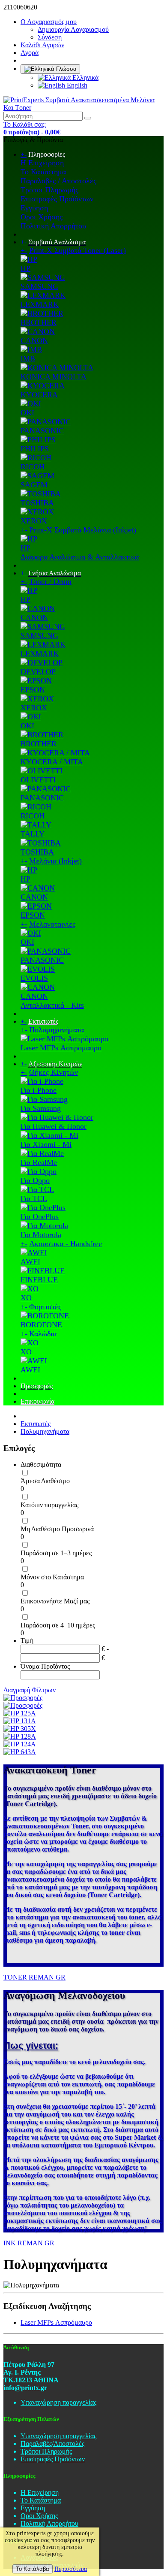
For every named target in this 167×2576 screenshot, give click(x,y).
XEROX (34, 521)
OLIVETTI (38, 780)
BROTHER (39, 322)
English (76, 85)
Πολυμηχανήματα (57, 1030)
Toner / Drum (50, 581)
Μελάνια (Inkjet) (55, 861)
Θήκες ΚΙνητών (54, 1072)
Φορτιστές (45, 1307)
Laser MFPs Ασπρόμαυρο (61, 1048)
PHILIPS (35, 449)
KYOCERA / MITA (52, 762)
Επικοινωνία (37, 1401)
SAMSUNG (39, 286)
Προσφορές (37, 1386)
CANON (34, 341)
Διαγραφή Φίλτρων (30, 1690)
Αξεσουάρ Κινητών (55, 1064)
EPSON (33, 690)
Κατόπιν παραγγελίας (49, 1505)
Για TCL (34, 1198)
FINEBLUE (39, 1280)
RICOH (33, 467)
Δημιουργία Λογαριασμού (73, 29)
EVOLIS (34, 978)
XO (26, 1298)
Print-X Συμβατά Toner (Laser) (78, 250)
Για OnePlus (40, 1217)
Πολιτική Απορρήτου (53, 226)
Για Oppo (35, 1180)
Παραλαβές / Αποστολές (58, 181)
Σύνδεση (50, 37)
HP (25, 268)
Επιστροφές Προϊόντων (57, 199)
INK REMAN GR (29, 2243)
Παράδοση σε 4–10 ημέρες (58, 1625)
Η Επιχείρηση (42, 163)
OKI (27, 413)
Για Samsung (41, 1108)
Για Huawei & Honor (54, 1126)
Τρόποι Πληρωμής (49, 190)
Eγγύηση (34, 208)
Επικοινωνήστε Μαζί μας (55, 1601)
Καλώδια (43, 1334)
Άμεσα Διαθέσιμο (45, 1481)
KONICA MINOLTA (54, 377)
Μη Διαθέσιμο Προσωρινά (57, 1529)
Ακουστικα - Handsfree (66, 1244)
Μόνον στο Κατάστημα (52, 1577)
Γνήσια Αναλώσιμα (55, 573)
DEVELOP (38, 672)
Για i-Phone (39, 1090)
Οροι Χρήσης (42, 217)
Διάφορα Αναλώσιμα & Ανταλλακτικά (80, 557)
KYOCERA (39, 395)
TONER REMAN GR (34, 1977)
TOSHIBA (37, 503)
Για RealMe (39, 1162)
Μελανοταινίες (52, 924)
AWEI (30, 1262)
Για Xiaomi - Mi (46, 1144)
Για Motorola (41, 1235)
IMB (28, 359)
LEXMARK (40, 304)
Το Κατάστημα (43, 172)
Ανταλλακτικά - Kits (52, 1005)
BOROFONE (41, 1325)
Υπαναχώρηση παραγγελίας (58, 2402)
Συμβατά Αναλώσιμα (57, 242)
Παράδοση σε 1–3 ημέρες (56, 1553)
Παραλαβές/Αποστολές (52, 2444)
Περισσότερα (71, 2569)
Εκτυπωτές (43, 1021)
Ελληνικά (85, 78)
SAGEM (34, 485)
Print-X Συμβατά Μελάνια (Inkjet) (83, 530)
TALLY (33, 834)
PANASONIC (42, 431)
